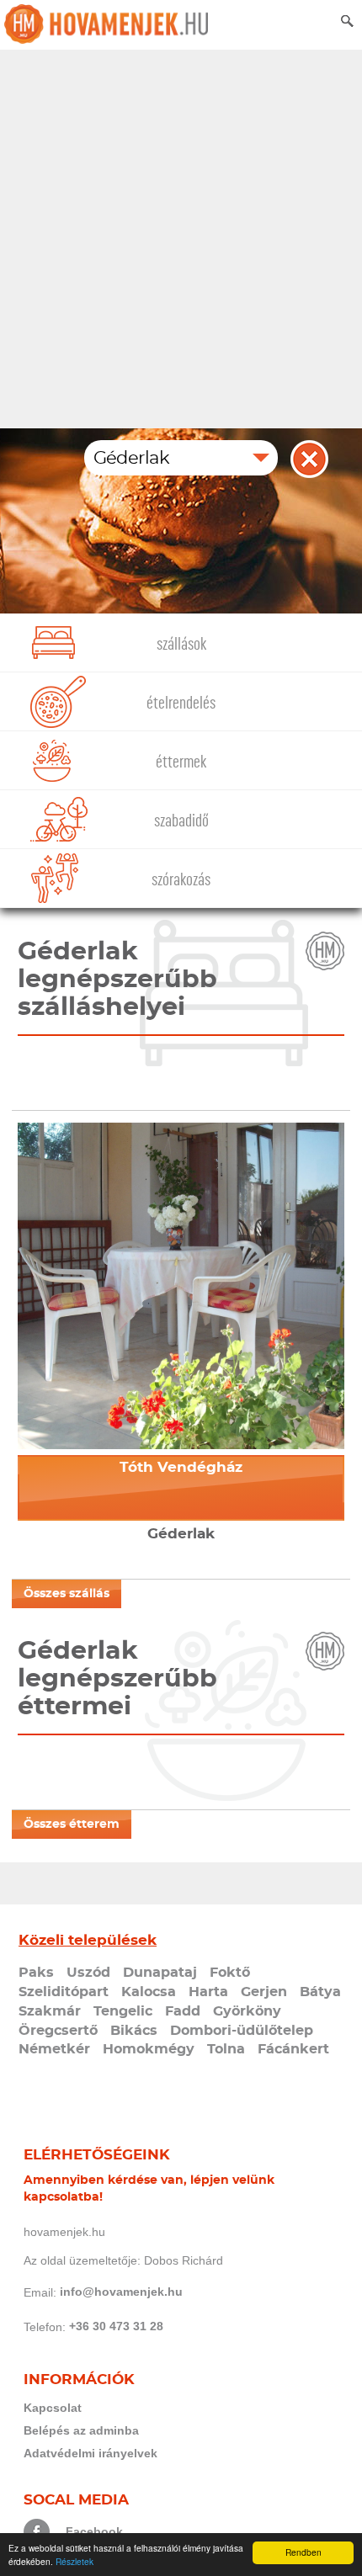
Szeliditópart (64, 1992)
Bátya (320, 1992)
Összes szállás (67, 1594)
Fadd (183, 2011)
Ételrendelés (181, 703)
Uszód (88, 1973)
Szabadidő (181, 821)
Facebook (94, 2531)
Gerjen (264, 1992)
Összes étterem (72, 1824)
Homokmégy (149, 2049)
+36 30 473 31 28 (116, 2326)
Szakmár (50, 2011)
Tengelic (123, 2011)
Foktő (230, 1973)
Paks (36, 1973)
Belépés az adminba (81, 2430)
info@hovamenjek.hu (121, 2292)
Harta (208, 1992)
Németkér (54, 2049)
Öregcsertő (58, 2031)
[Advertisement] (181, 239)
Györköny (247, 2011)
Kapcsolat (53, 2408)
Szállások (181, 644)
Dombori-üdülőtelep (242, 2031)
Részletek (75, 2561)
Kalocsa (149, 1992)
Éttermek (181, 762)
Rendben (303, 2552)
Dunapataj (160, 1973)
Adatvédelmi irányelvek (90, 2453)
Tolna (226, 2049)
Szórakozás (181, 880)
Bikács (134, 2031)
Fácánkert (293, 2049)
